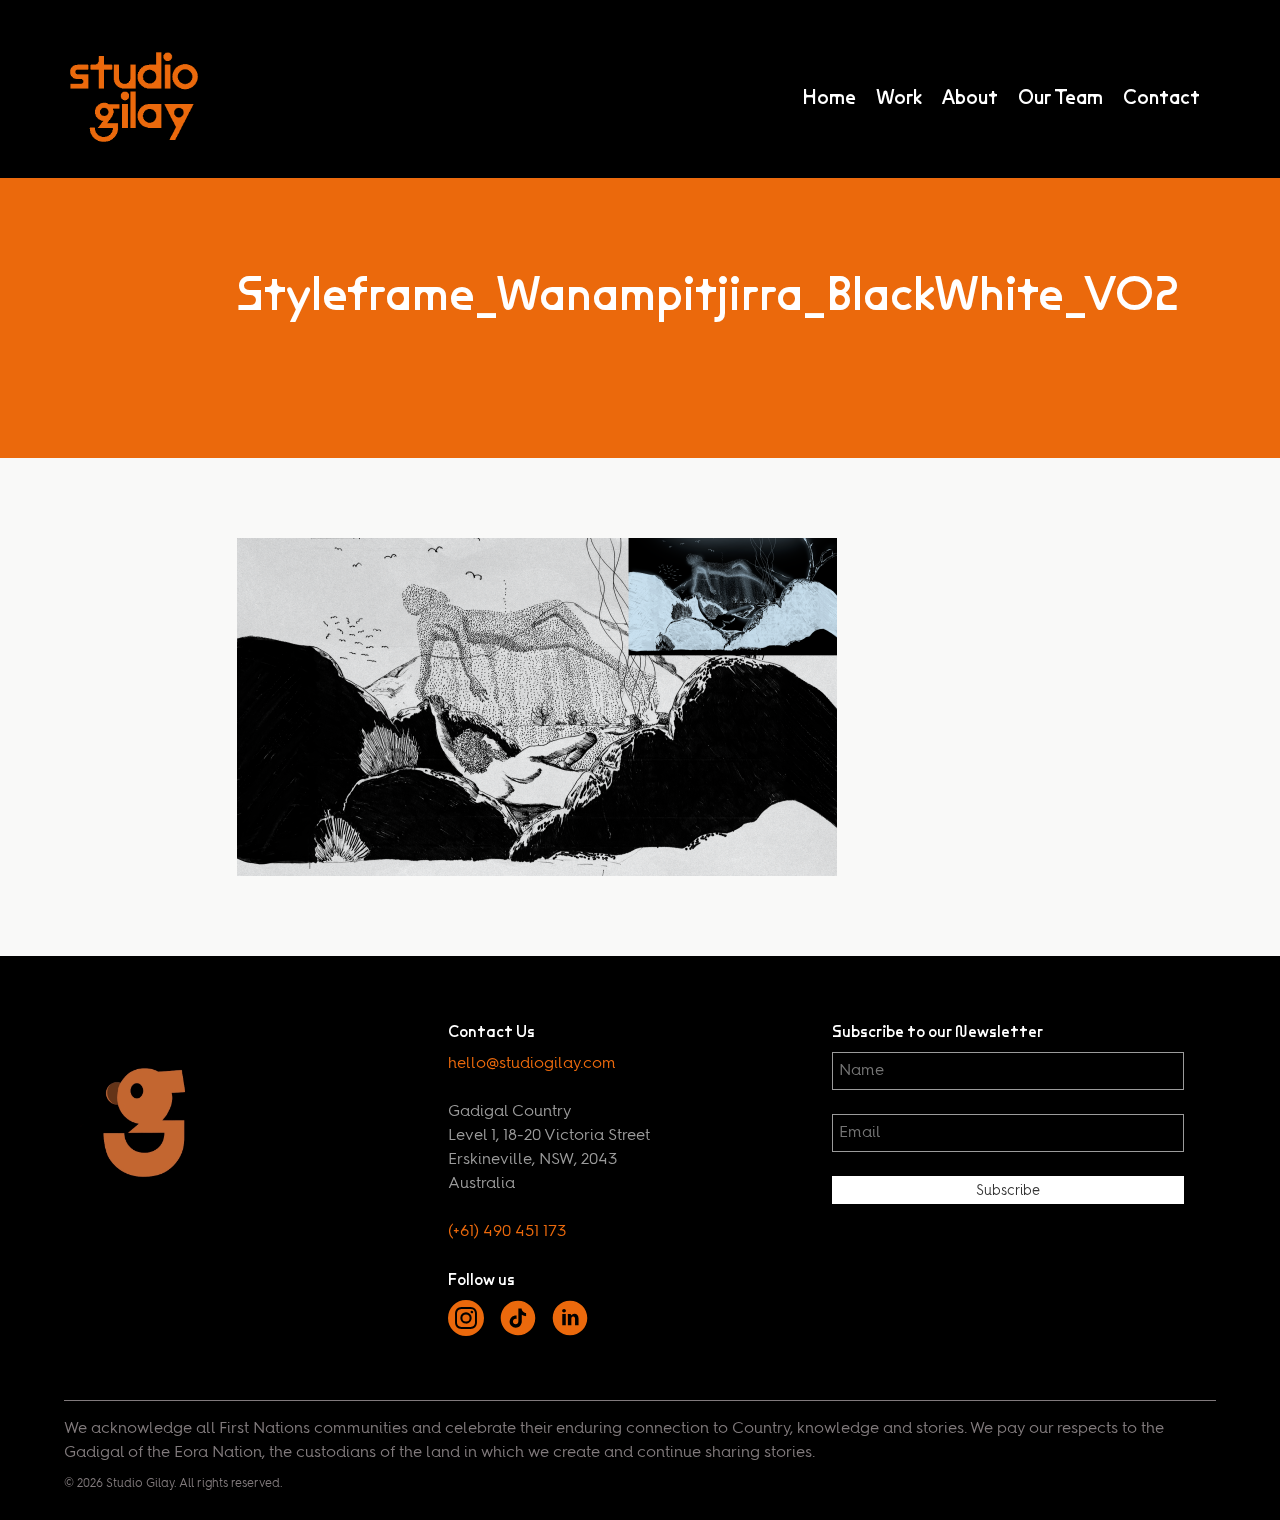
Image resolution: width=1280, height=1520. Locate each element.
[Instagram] (466, 1332)
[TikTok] (518, 1332)
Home (829, 97)
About (970, 97)
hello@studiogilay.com (532, 1064)
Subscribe (1008, 1191)
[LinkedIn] (570, 1332)
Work (899, 97)
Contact (1161, 97)
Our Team (1060, 97)
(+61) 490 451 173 (507, 1232)
